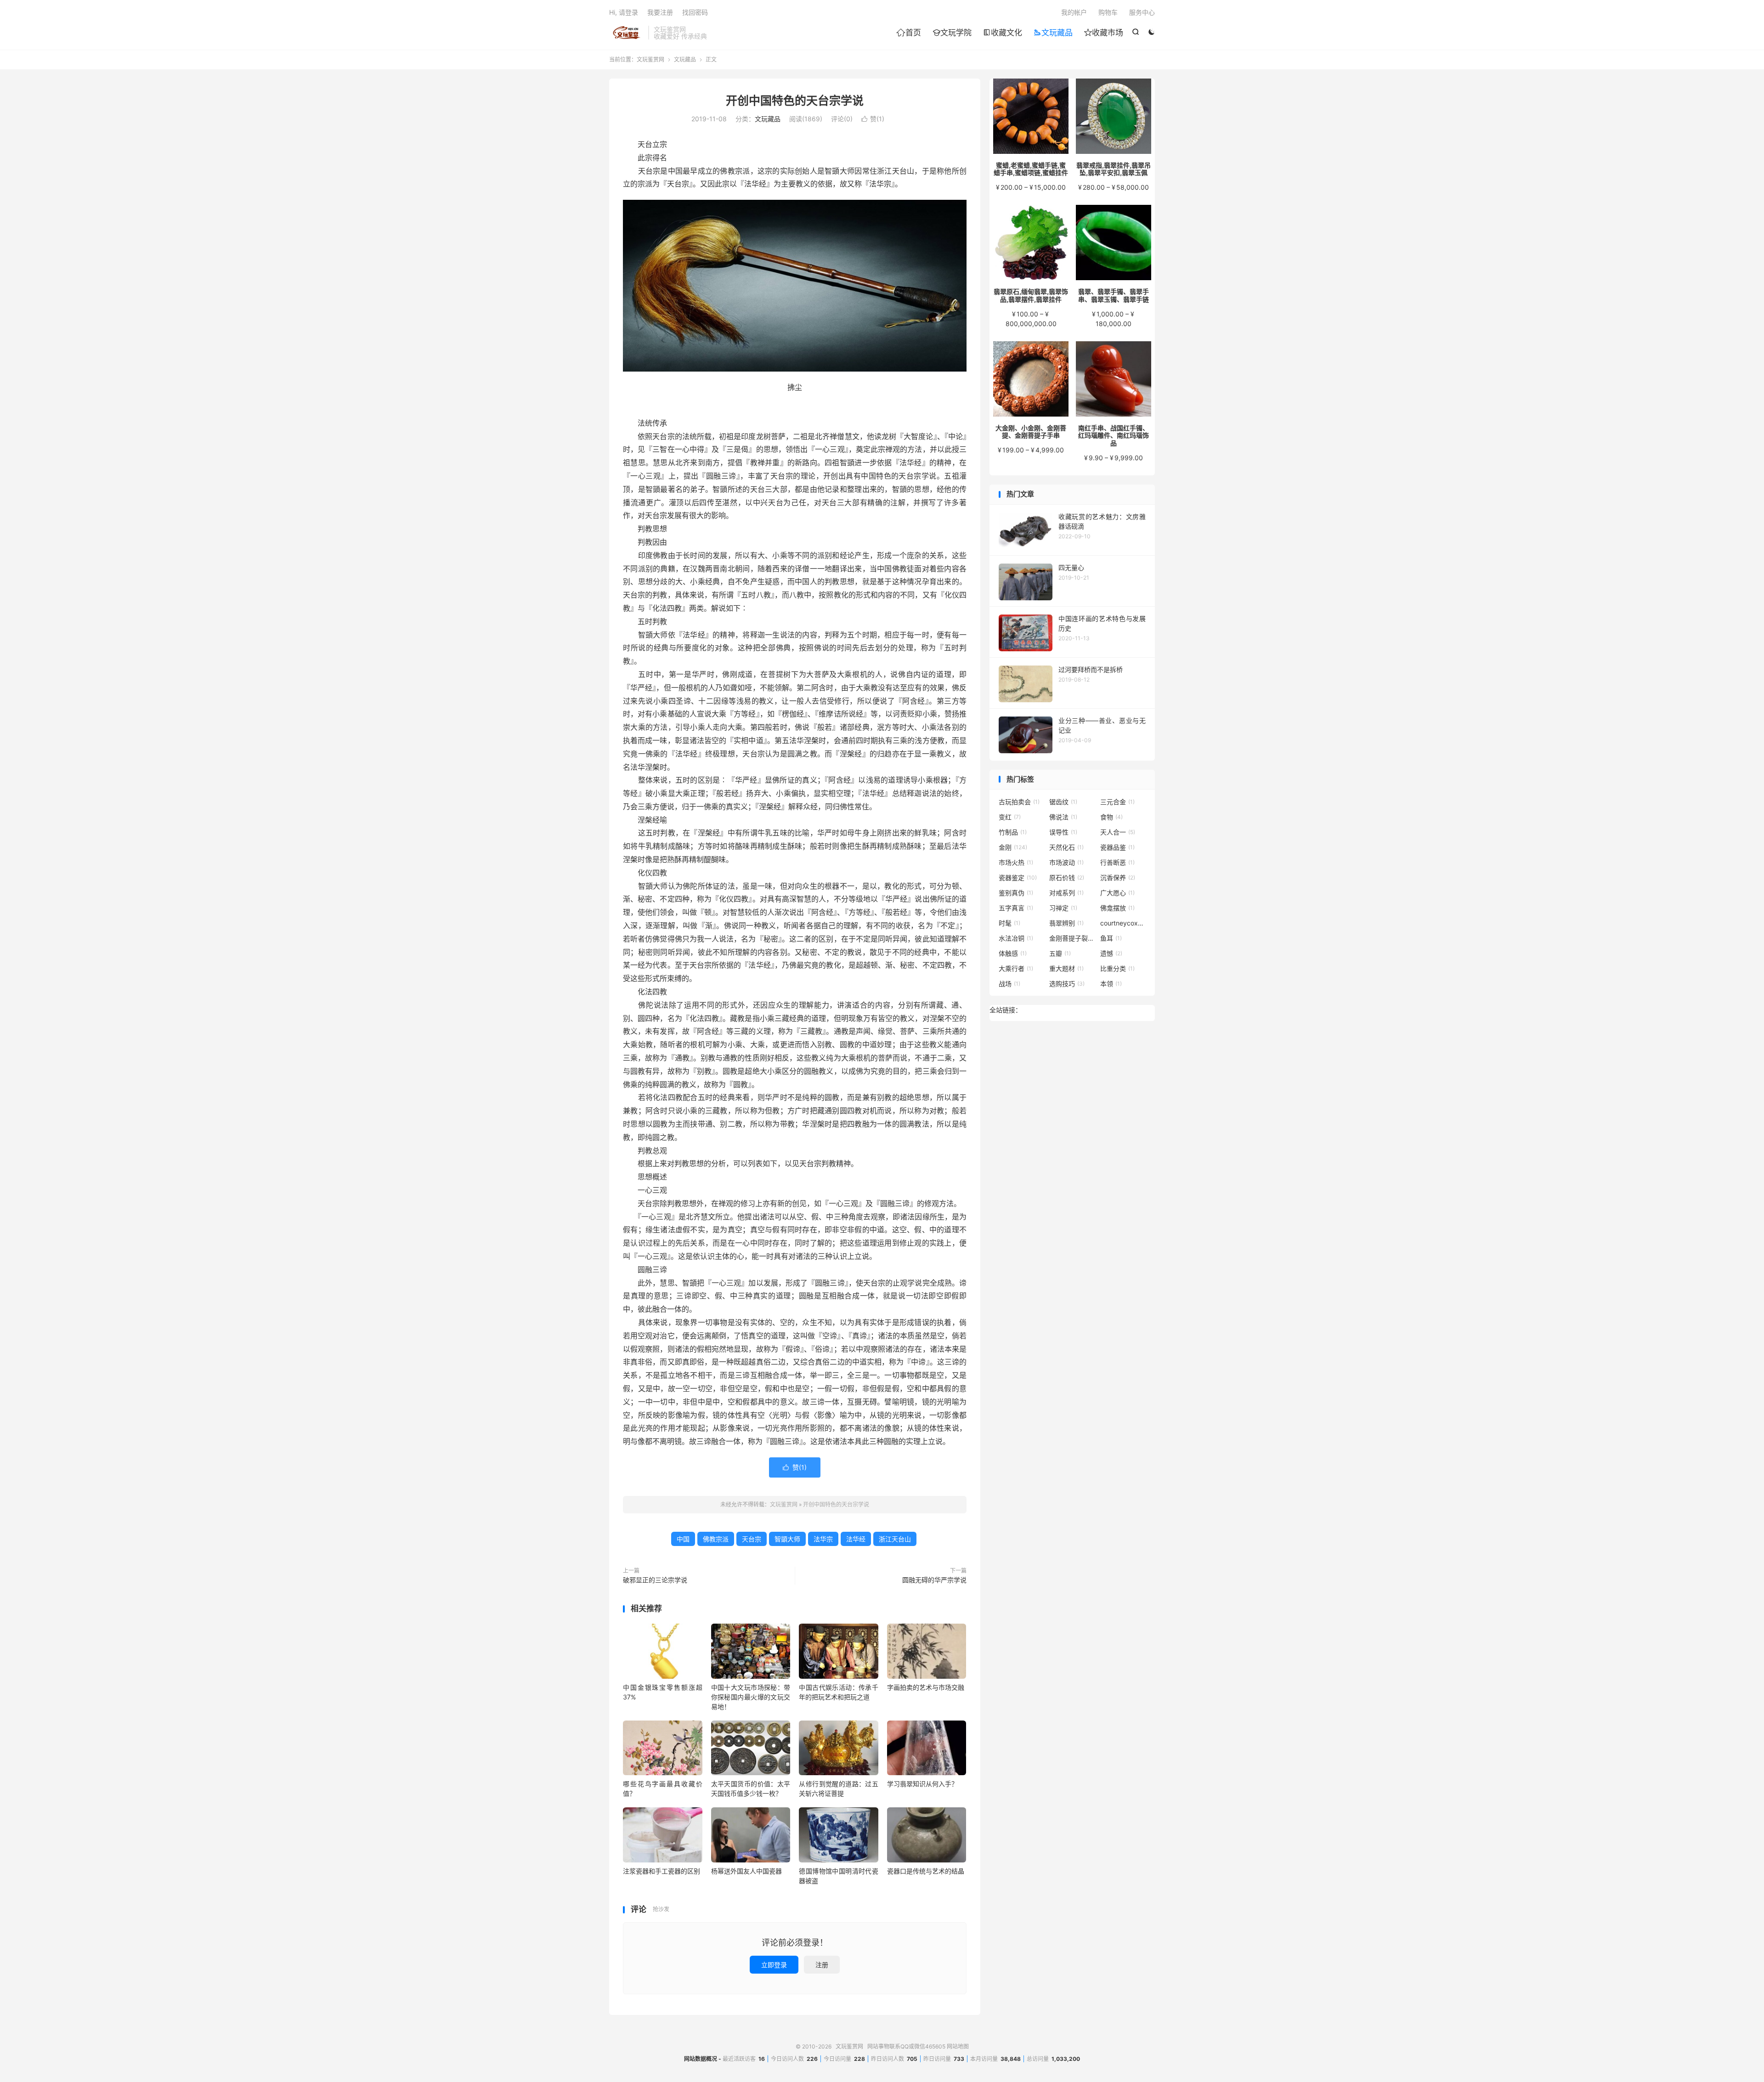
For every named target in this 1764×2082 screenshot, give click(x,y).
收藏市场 (1104, 33)
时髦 (1009, 923)
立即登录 (774, 1965)
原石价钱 (1067, 877)
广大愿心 (1117, 893)
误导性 (1063, 832)
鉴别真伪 (1016, 893)
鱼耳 (1111, 938)
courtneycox (1123, 923)
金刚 (1013, 847)
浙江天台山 (895, 1539)
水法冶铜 (1016, 938)
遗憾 (1111, 953)
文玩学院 (952, 33)
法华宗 (823, 1539)
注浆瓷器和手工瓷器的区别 (661, 1871)
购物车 (1108, 12)
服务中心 (1142, 12)
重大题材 (1066, 968)
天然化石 (1066, 847)
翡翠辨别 (1066, 923)
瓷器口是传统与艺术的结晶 (926, 1871)
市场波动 (1066, 862)
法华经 (856, 1539)
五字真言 (1016, 908)
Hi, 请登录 (624, 12)
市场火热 (1016, 862)
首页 (909, 33)
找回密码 (695, 12)
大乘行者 (1016, 968)
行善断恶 (1117, 862)
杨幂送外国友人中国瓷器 (746, 1871)
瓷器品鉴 (1117, 847)
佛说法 (1063, 817)
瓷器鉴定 (1018, 877)
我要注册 (660, 12)
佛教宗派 (716, 1539)
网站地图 (958, 2046)
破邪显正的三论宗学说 (655, 1580)
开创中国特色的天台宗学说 (795, 101)
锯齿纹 (1063, 802)
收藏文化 (1003, 33)
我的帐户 (1074, 12)
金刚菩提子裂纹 (1072, 938)
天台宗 (752, 1539)
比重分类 (1117, 968)
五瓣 (1060, 953)
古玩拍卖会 (1019, 802)
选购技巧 (1067, 984)
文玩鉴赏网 (626, 33)
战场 (1009, 984)
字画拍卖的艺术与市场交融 (926, 1687)
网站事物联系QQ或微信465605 (906, 2046)
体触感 (1013, 953)
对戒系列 (1066, 893)
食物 (1111, 817)
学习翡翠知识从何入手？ (922, 1784)
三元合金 (1117, 802)
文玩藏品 (1053, 33)
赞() (873, 119)
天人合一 (1118, 832)
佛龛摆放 (1117, 908)
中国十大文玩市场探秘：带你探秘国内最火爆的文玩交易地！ (751, 1697)
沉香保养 (1118, 877)
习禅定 (1063, 908)
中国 (683, 1539)
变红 (1010, 817)
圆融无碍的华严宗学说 (934, 1580)
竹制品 (1013, 832)
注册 (822, 1965)
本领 (1111, 984)
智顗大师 (787, 1539)
